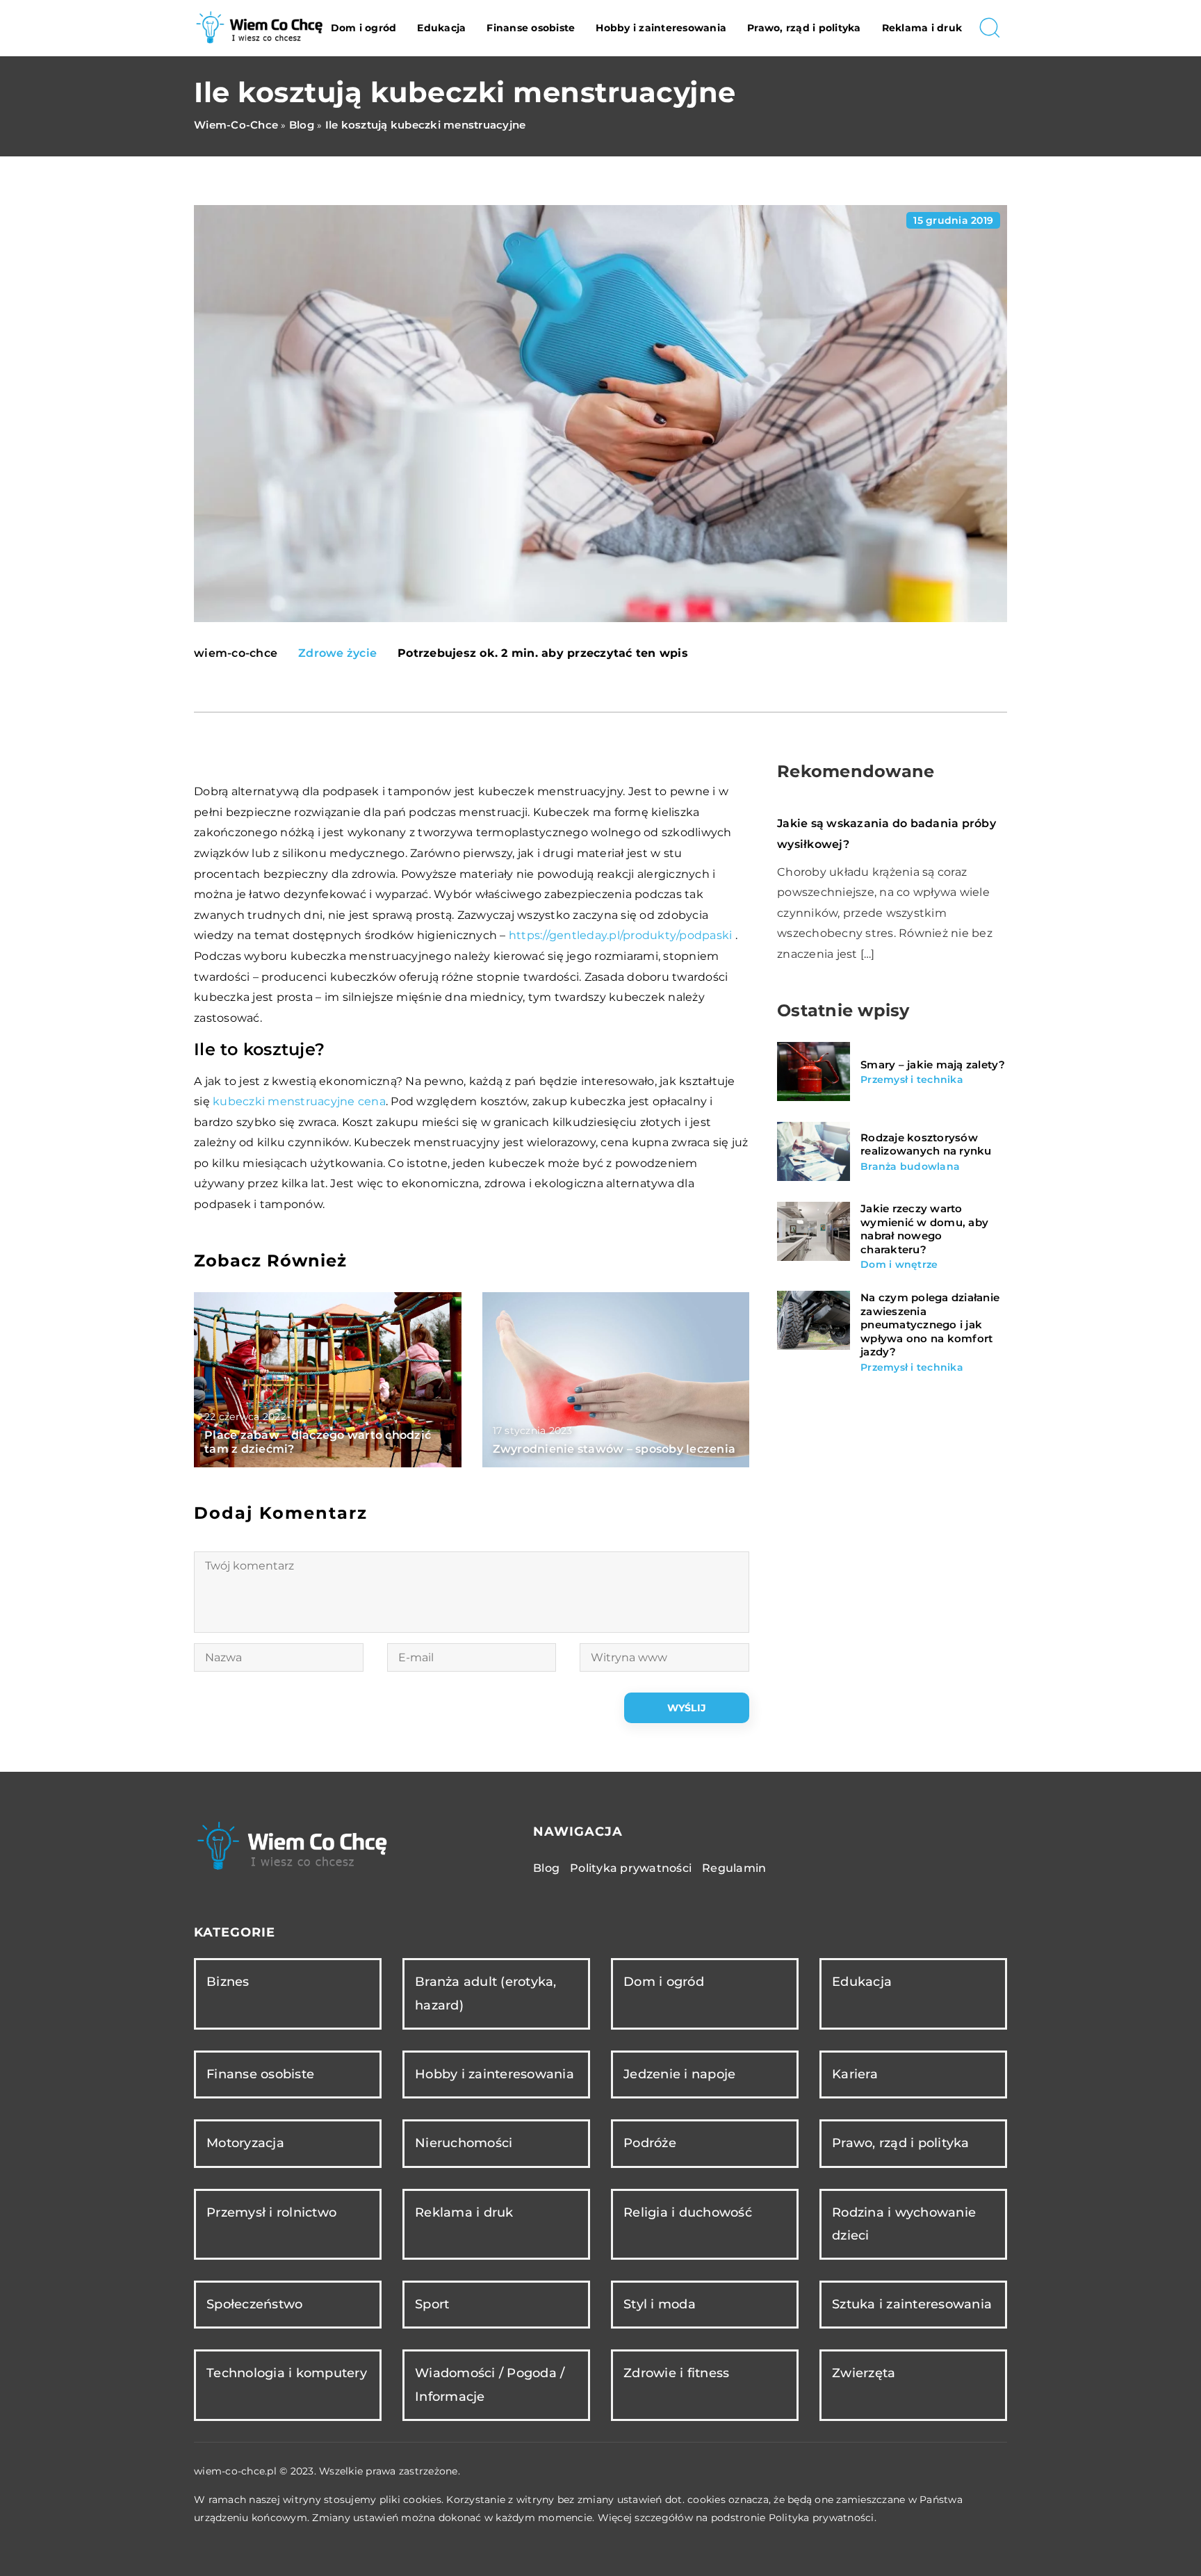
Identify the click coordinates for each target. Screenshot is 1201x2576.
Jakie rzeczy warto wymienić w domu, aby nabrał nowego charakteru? (924, 1229)
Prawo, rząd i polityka (804, 28)
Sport (432, 2304)
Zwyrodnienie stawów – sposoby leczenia (614, 1449)
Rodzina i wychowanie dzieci (904, 2224)
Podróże (650, 2143)
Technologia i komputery (287, 2373)
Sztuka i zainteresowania (912, 2304)
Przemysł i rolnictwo (271, 2212)
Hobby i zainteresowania (661, 28)
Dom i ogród (364, 28)
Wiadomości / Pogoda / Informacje (490, 2385)
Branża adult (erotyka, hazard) (486, 1993)
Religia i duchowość (688, 2212)
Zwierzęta (864, 2373)
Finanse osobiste (531, 28)
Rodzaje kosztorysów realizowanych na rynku (926, 1144)
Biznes (228, 1982)
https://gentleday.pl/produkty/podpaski (621, 935)
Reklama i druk (922, 28)
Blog (546, 1868)
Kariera (855, 2074)
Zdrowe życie (337, 653)
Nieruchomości (464, 2143)
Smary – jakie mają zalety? (933, 1064)
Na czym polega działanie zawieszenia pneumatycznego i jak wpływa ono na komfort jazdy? (930, 1324)
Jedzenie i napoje (679, 2074)
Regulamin (734, 1868)
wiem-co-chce (236, 653)
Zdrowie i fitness (676, 2373)
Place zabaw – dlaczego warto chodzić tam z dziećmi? (318, 1442)
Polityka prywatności (631, 1868)
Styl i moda (660, 2304)
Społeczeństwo (254, 2304)
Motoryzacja (245, 2143)
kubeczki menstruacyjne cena (299, 1101)
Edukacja (441, 28)
